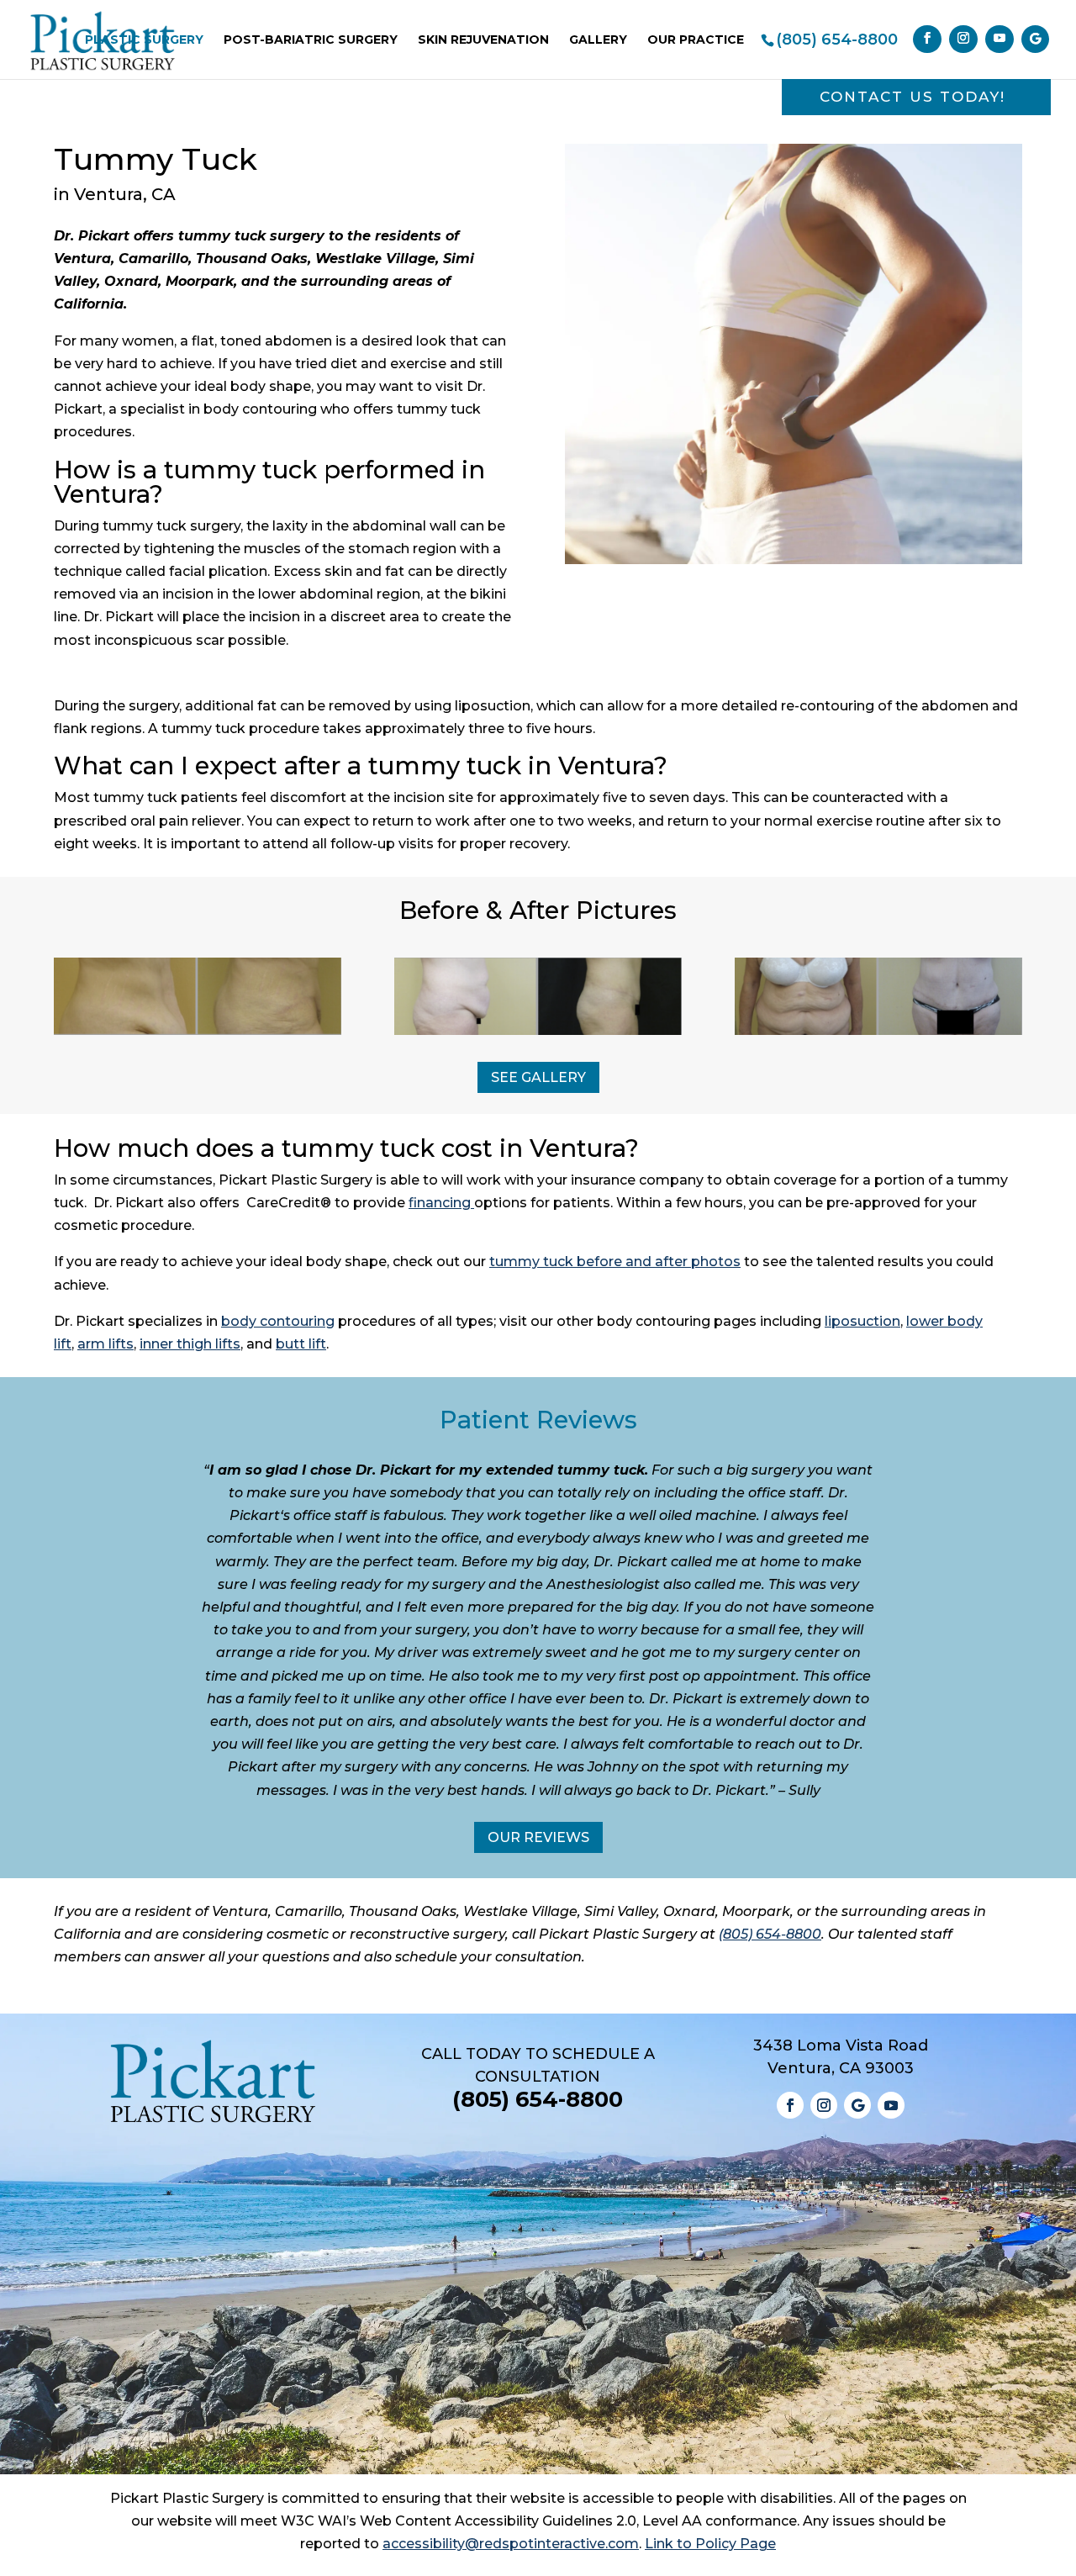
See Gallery (538, 1077)
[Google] (1035, 39)
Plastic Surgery (144, 40)
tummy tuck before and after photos (615, 1262)
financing (440, 1203)
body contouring (278, 1321)
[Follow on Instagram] (824, 2105)
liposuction (862, 1321)
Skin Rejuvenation (483, 40)
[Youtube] (1000, 39)
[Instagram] (963, 39)
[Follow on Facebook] (790, 2105)
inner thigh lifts (190, 1344)
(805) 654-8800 (837, 40)
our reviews (538, 1837)
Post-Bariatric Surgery (311, 40)
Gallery (598, 40)
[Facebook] (927, 39)
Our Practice (696, 40)
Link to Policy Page (710, 2544)
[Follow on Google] (857, 2105)
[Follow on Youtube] (891, 2105)
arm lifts (105, 1344)
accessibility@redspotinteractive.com (511, 2544)
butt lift (301, 1344)
